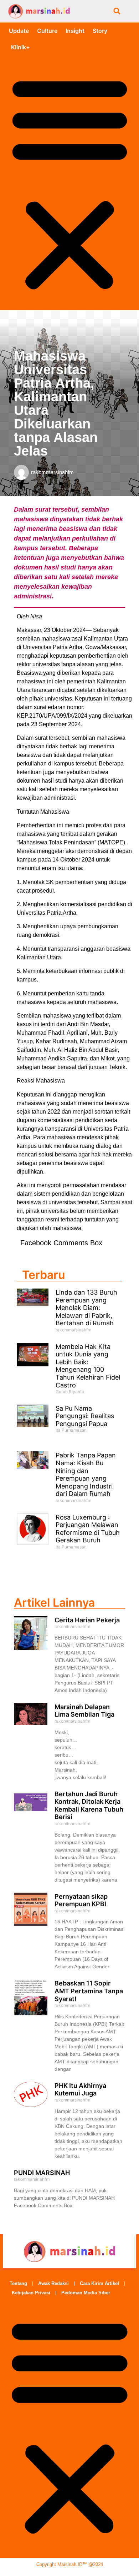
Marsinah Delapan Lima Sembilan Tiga (84, 1711)
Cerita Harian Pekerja (87, 1620)
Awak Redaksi (53, 2283)
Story (100, 31)
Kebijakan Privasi (31, 2293)
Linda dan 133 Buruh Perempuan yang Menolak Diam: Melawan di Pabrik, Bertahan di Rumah (86, 1308)
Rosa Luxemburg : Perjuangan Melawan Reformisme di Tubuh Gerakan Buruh (88, 1529)
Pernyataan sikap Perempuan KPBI (81, 1900)
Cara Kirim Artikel (99, 2283)
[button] (117, 11)
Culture (47, 31)
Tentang (18, 2283)
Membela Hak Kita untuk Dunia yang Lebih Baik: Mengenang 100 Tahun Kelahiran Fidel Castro (88, 1366)
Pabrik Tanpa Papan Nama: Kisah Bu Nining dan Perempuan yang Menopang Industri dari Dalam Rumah (86, 1474)
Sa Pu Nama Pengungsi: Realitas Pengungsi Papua (85, 1416)
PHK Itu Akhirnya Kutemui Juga (80, 2090)
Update (19, 31)
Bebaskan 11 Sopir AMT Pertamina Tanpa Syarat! (89, 1991)
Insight (75, 31)
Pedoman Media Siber (86, 2293)
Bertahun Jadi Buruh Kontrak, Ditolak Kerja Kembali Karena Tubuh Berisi (89, 1806)
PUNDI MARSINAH (42, 2173)
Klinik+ (20, 47)
